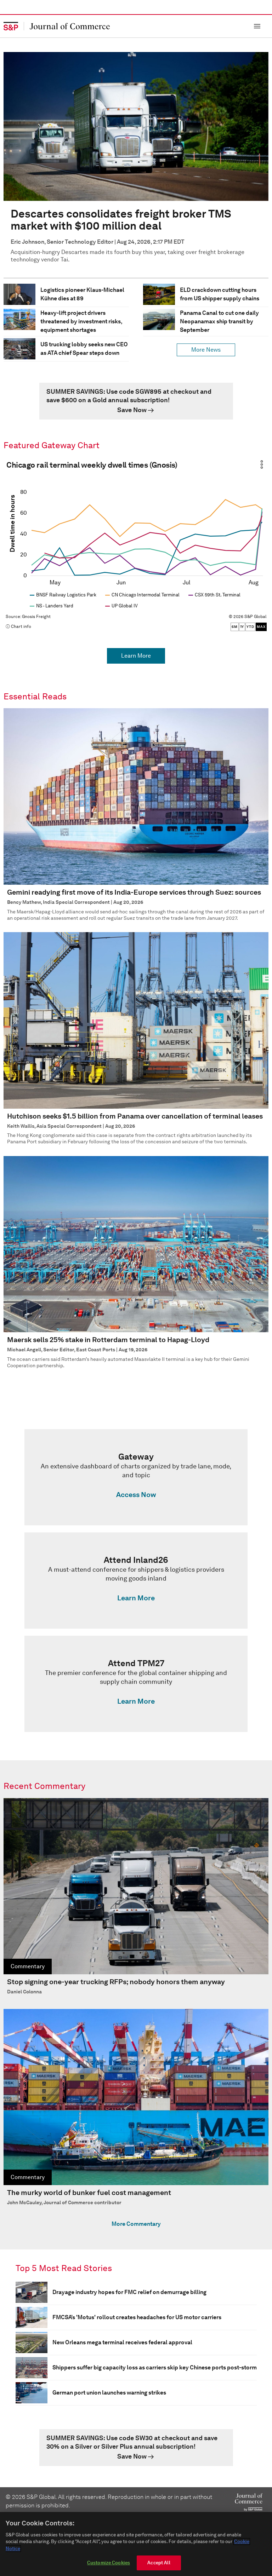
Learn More (136, 656)
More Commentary (136, 2224)
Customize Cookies (109, 2563)
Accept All (159, 2563)
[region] (136, 2544)
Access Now (136, 1495)
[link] (136, 401)
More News (206, 350)
